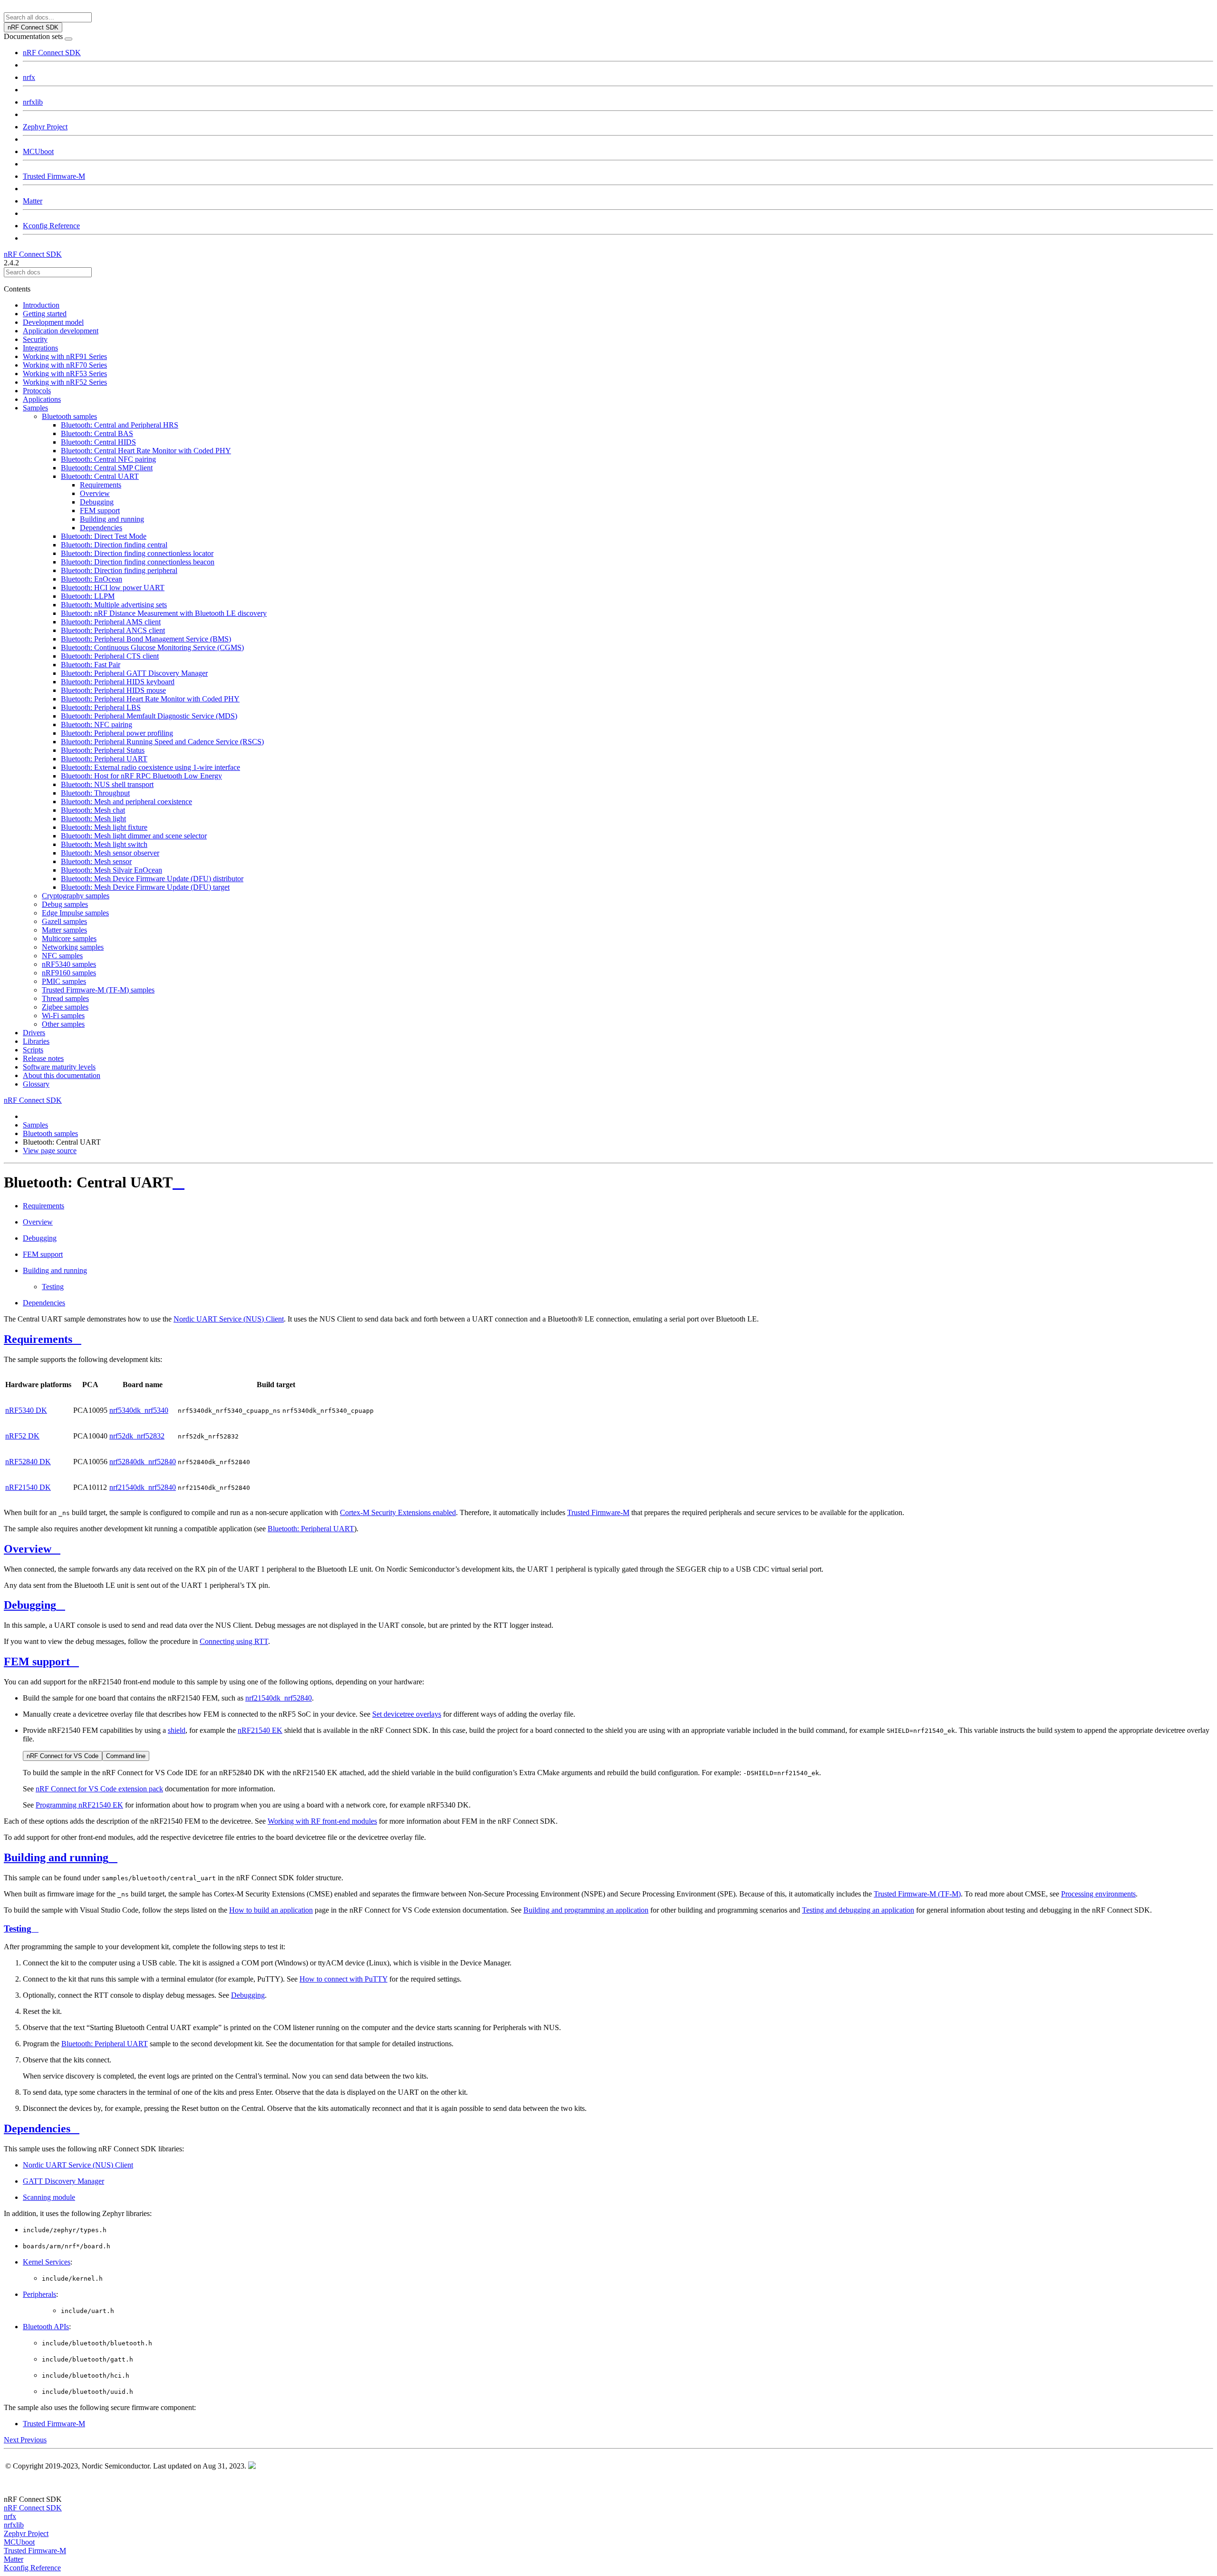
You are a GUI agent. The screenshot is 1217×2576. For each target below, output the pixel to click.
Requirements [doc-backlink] (38, 1339)
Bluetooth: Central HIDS (98, 442)
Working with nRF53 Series (65, 374)
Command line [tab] (126, 1756)
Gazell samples (64, 921)
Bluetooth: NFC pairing (97, 724)
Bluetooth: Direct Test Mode (104, 536)
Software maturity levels (59, 1067)
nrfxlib (33, 102)
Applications (42, 399)
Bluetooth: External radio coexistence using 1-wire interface (150, 767)
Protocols (37, 391)
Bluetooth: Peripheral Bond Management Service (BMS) (146, 639)
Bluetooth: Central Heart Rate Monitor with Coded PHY (146, 451)
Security (35, 339)
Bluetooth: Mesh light (93, 819)
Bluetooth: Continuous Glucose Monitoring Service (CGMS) (152, 647)
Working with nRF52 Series (65, 382)
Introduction (41, 305)
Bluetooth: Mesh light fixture (104, 827)
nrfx (29, 77)
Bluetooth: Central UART (100, 476)
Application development (61, 331)
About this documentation (62, 1075)
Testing (53, 1287)
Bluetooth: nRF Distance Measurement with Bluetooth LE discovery (164, 613)
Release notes (43, 1058)
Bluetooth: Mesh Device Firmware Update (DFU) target (145, 887)
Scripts (33, 1050)
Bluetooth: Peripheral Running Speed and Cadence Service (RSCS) (162, 742)
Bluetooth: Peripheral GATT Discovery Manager (134, 673)
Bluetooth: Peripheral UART (104, 759)
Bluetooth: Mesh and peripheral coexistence (126, 802)
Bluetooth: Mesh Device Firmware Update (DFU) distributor (152, 879)
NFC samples (62, 956)
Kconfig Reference (51, 226)
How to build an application (271, 1910)
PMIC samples (64, 981)
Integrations (40, 348)
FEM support (100, 510)
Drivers (34, 1033)
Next (12, 2440)
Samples (35, 408)
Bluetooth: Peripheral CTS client (110, 656)
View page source (50, 1151)
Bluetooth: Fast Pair (91, 665)
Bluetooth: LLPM (88, 596)
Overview (95, 493)
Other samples (63, 1024)
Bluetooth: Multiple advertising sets (114, 605)
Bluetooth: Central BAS (97, 433)
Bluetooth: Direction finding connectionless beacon (138, 562)
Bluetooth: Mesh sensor (96, 861)
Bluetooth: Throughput (95, 793)
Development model (53, 322)
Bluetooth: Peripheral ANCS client (113, 630)
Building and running (112, 519)
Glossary (36, 1084)
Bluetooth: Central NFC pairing (108, 459)
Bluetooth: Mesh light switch (104, 844)
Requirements (101, 485)
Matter (33, 201)
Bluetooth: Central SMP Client (107, 468)
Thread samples (65, 998)
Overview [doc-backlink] (28, 1549)
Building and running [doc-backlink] (56, 1857)
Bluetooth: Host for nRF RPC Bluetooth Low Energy (141, 776)
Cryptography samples (76, 896)
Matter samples (64, 930)
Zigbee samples (65, 1007)
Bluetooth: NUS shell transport (107, 784)
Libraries (36, 1041)
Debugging (97, 502)
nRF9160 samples (69, 973)
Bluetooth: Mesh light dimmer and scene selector (134, 836)
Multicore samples (69, 938)
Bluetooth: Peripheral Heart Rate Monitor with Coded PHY (150, 699)
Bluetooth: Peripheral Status (103, 750)
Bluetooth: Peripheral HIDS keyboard (118, 682)
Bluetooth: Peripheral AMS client (111, 622)
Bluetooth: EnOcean (92, 579)
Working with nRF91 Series (65, 356)
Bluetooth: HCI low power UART (113, 588)
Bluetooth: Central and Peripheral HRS (120, 425)
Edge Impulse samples (75, 913)
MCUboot (38, 151)
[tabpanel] (618, 1781)
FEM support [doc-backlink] (37, 1662)
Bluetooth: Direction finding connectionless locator (137, 553)
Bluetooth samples (69, 416)
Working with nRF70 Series (65, 365)
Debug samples (65, 904)
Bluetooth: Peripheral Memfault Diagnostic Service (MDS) (149, 716)
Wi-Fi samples (63, 1016)
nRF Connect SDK (52, 53)
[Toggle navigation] (68, 39)
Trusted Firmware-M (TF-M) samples (98, 990)
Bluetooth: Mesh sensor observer (110, 853)
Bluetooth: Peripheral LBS (101, 707)
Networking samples (73, 947)
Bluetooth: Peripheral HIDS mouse (113, 690)
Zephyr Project (45, 127)
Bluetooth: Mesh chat (93, 810)
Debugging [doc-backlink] (30, 1605)
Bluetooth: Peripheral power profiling (117, 733)
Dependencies (101, 528)
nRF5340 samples (69, 964)
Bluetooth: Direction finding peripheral (119, 570)
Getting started (45, 314)
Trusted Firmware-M (54, 176)
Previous (34, 2440)
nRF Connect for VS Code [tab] (63, 1756)
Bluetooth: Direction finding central (114, 545)
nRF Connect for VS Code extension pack (99, 1789)
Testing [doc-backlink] (18, 1929)
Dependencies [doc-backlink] (37, 2129)
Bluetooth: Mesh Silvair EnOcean (111, 870)
